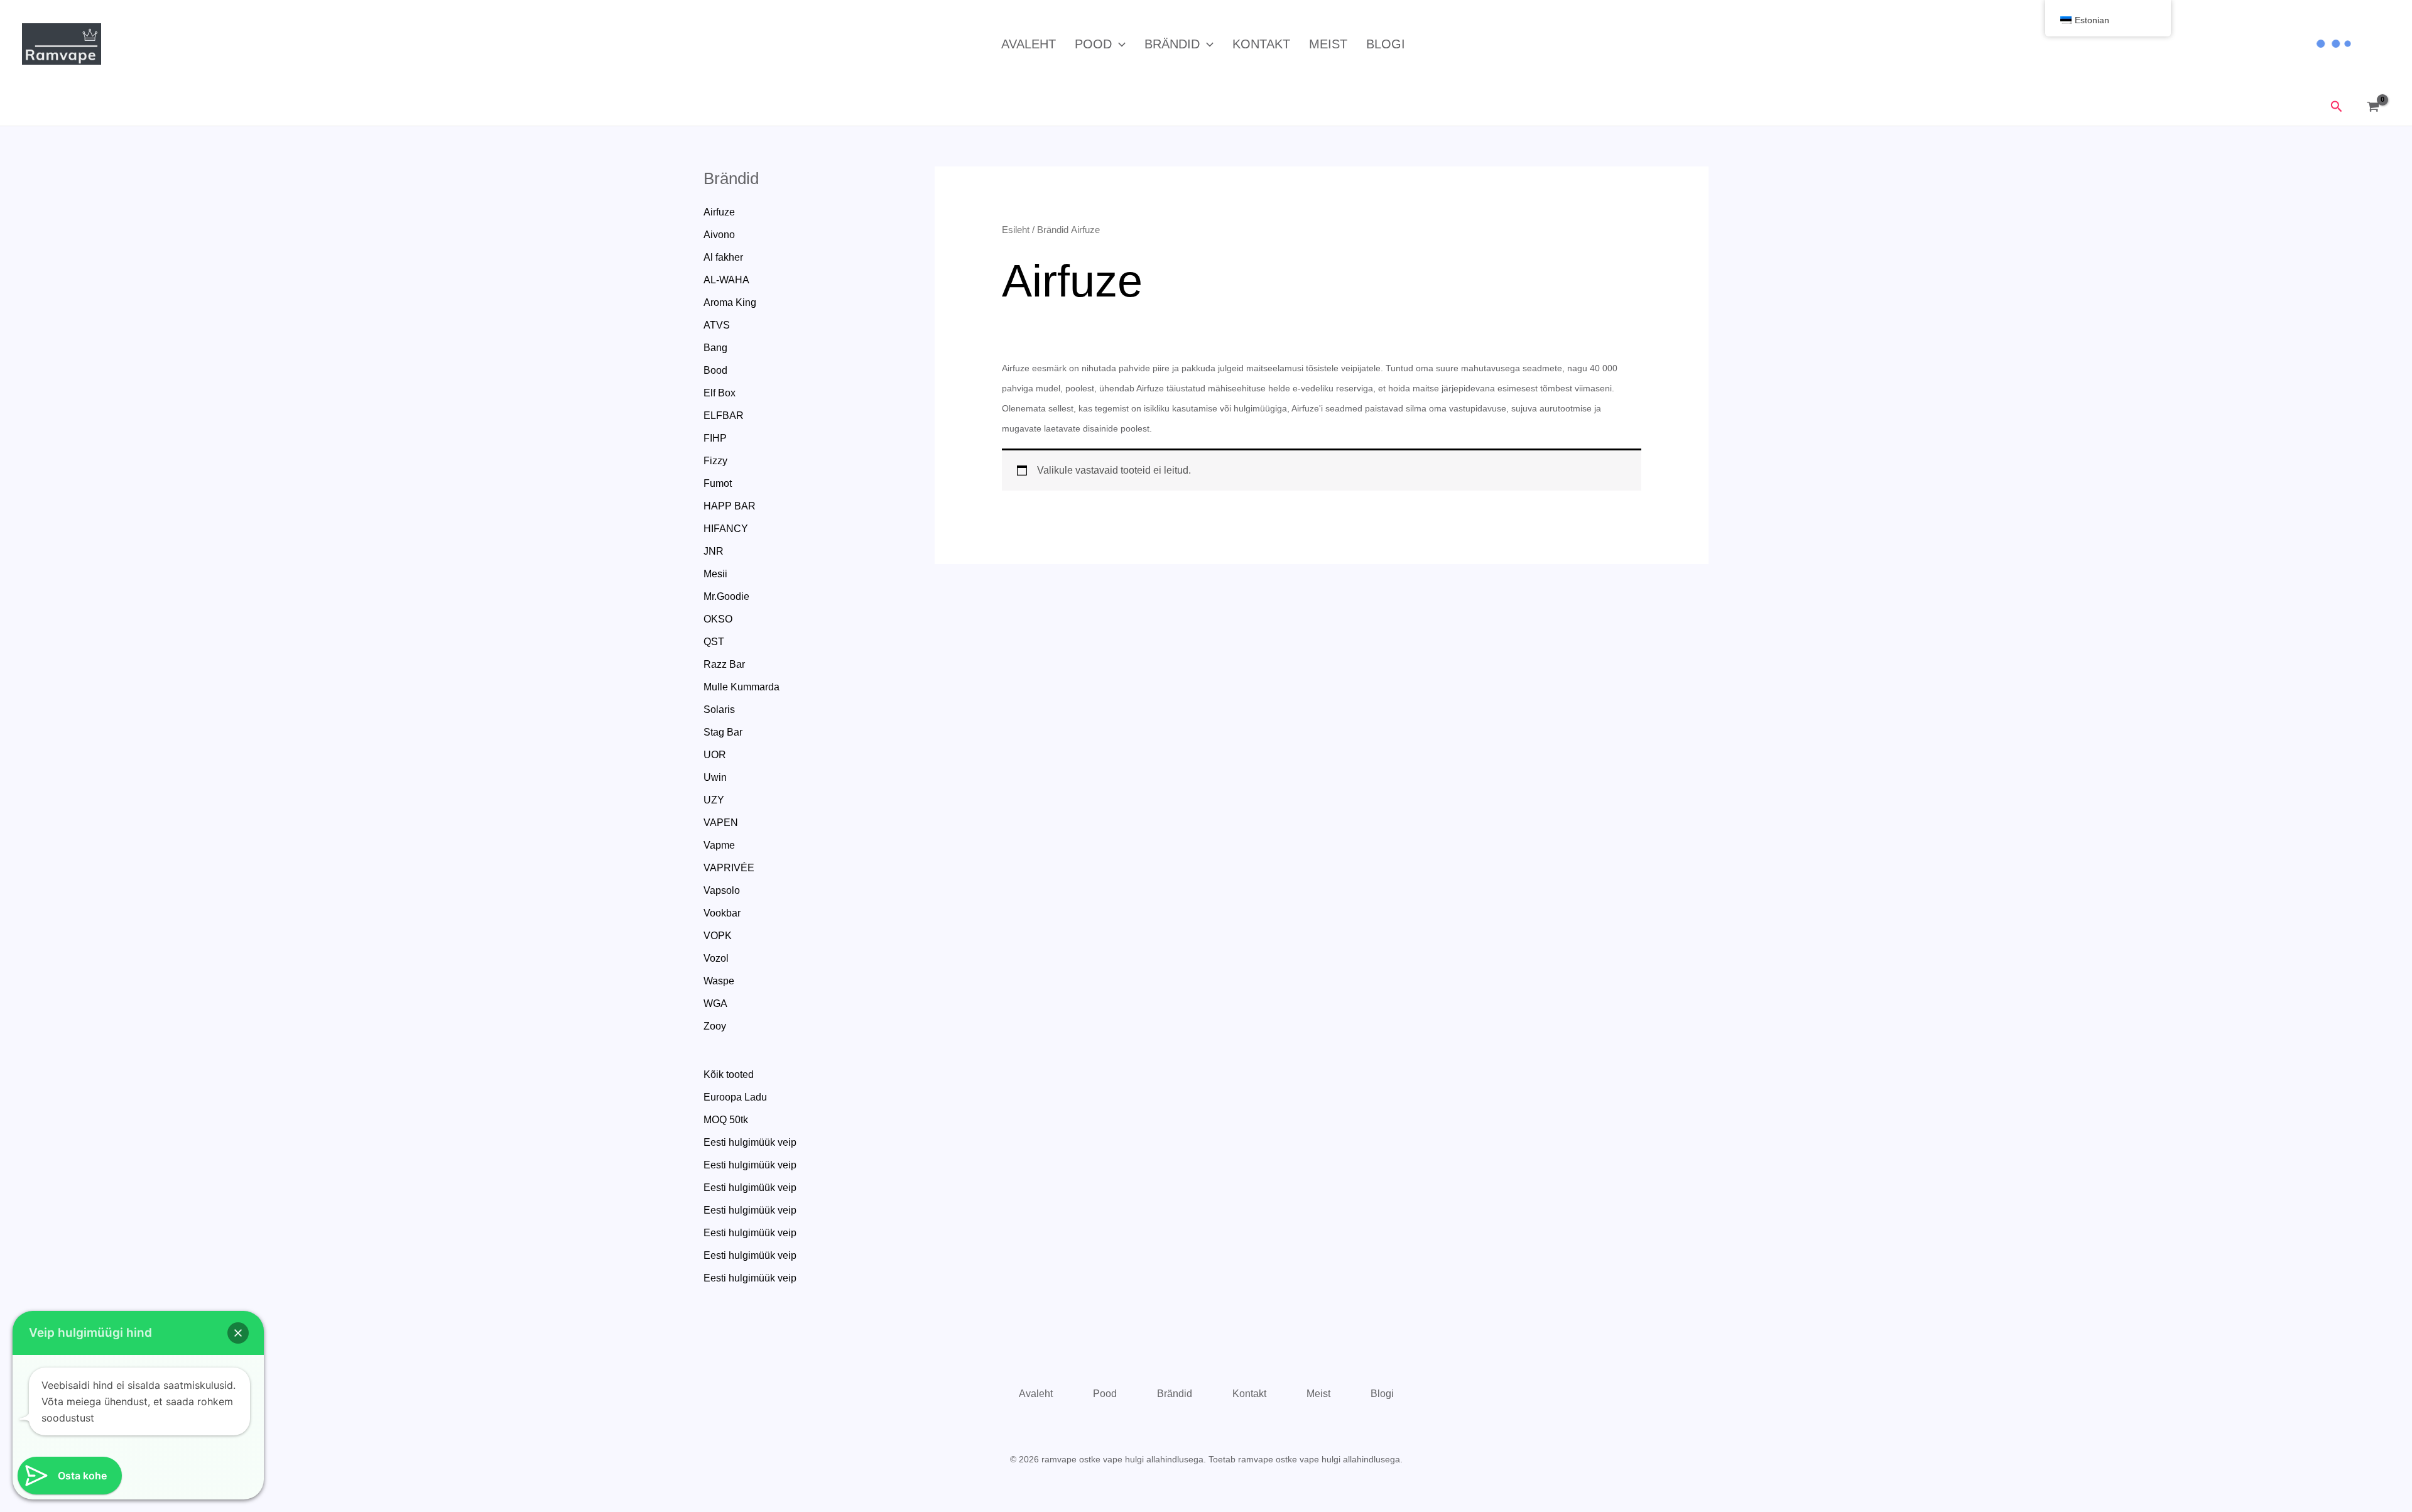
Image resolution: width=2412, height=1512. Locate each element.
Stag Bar (723, 732)
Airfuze (719, 212)
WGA (715, 1003)
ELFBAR (724, 416)
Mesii (715, 574)
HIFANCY (726, 529)
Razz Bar (724, 664)
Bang (715, 348)
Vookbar (722, 913)
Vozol (716, 958)
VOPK (718, 936)
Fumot (718, 483)
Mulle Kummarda (742, 687)
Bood (715, 370)
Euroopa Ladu (735, 1097)
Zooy (715, 1026)
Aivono (719, 235)
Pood (1093, 44)
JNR (714, 551)
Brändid (1172, 44)
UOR (715, 755)
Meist (1328, 44)
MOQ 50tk (726, 1120)
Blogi (1386, 44)
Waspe (719, 981)
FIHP (715, 438)
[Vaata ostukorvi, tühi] (2376, 107)
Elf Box (720, 393)
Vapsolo (722, 890)
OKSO (718, 619)
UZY (714, 800)
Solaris (719, 710)
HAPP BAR (730, 506)
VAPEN (721, 823)
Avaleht (1029, 44)
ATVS (717, 325)
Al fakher (723, 257)
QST (714, 642)
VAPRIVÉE (729, 868)
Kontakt (1261, 44)
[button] (1119, 44)
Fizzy (715, 461)
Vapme (719, 845)
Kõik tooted (729, 1074)
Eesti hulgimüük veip (750, 1142)
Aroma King (730, 302)
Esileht (1016, 230)
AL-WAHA (726, 280)
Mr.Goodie (726, 596)
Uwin (715, 777)
